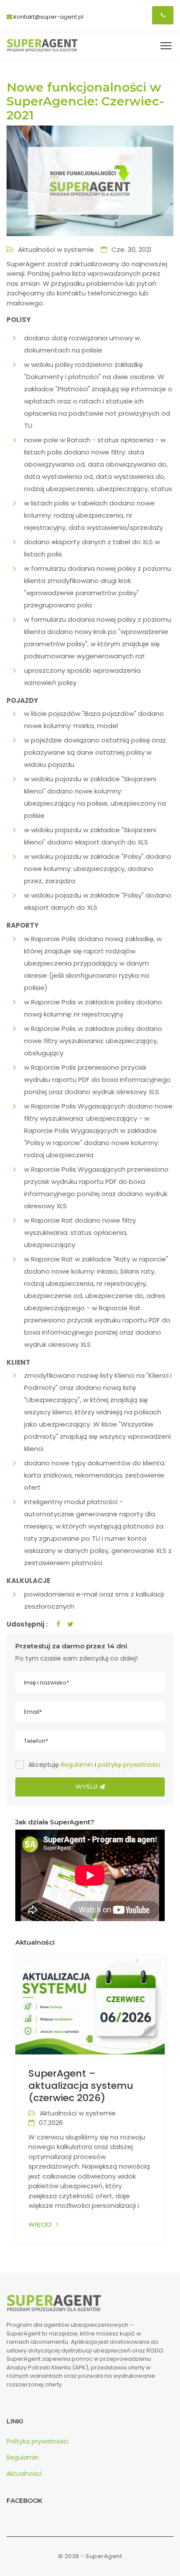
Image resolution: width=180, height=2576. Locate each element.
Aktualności (24, 2474)
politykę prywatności (129, 1765)
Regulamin (77, 1765)
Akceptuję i (94, 1765)
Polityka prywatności (38, 2441)
